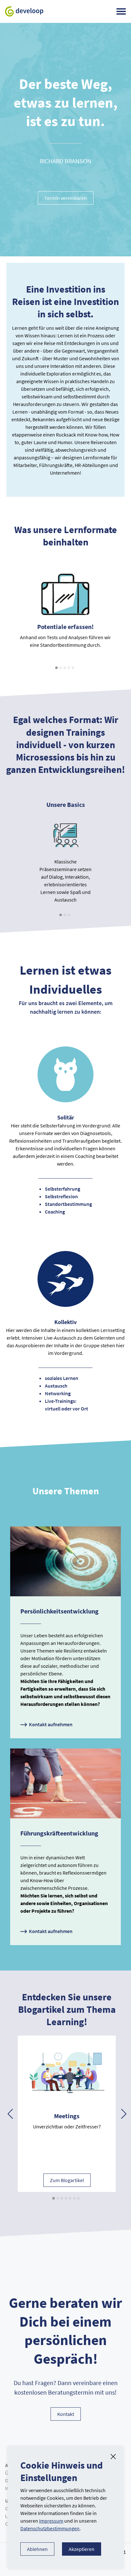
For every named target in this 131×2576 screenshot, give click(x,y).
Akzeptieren (82, 2549)
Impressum (51, 2521)
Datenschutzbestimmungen (50, 2528)
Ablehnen (37, 2549)
